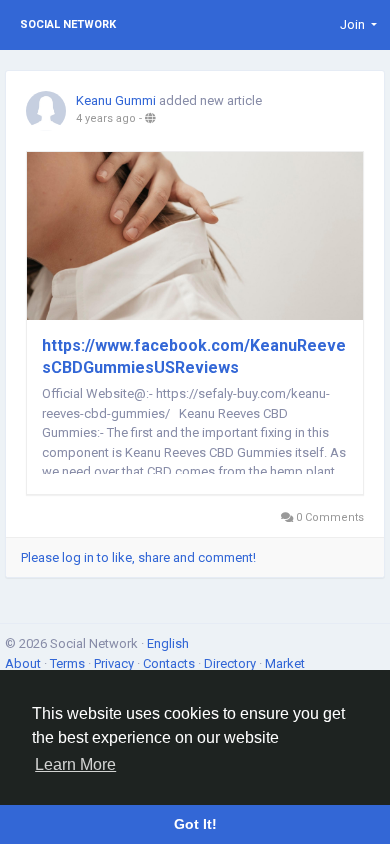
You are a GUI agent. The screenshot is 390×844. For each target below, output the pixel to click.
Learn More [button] (75, 764)
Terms (69, 663)
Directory (231, 663)
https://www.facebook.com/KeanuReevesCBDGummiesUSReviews (194, 356)
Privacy (115, 663)
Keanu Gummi (116, 100)
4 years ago (106, 118)
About (24, 663)
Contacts (170, 663)
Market (285, 663)
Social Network (68, 24)
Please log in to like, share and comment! (138, 557)
